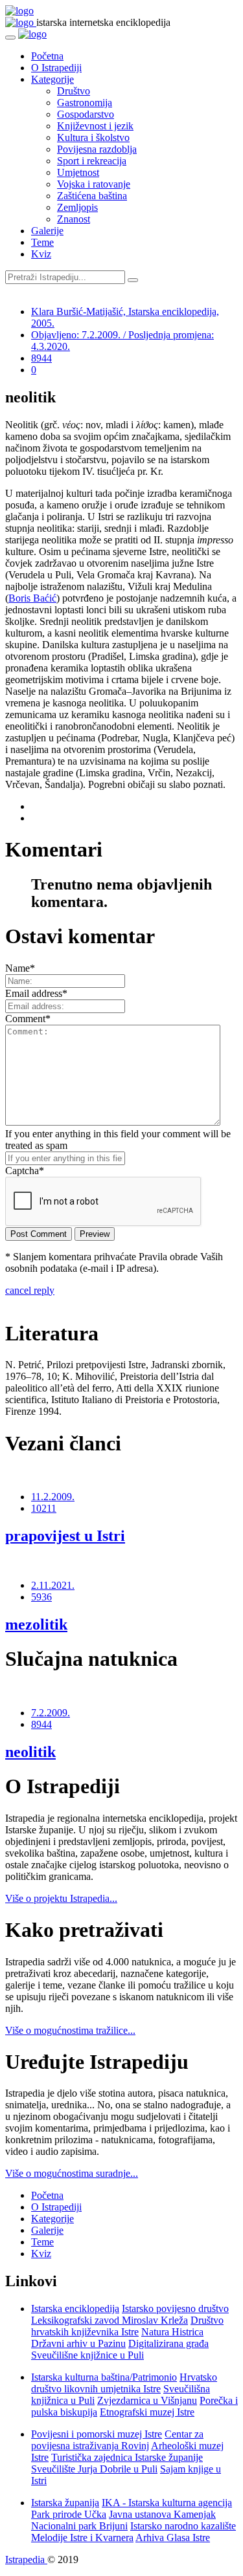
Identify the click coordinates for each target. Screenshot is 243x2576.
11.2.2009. (53, 1497)
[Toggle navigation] (10, 38)
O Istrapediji (56, 68)
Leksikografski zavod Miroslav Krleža (110, 2320)
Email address (36, 993)
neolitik (30, 1752)
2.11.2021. (53, 1585)
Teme (42, 242)
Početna (47, 56)
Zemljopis (77, 207)
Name (20, 968)
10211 (44, 1508)
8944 (41, 358)
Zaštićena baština (92, 196)
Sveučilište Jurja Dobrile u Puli (94, 2469)
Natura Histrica (172, 2332)
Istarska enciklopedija (75, 2309)
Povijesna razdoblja (97, 149)
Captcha (25, 1171)
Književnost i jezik (95, 126)
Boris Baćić (32, 598)
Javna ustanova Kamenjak (162, 2514)
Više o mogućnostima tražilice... (70, 2030)
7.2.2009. (51, 1713)
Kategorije (52, 79)
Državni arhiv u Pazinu (78, 2343)
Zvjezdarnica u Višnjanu (147, 2400)
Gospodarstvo (86, 114)
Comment (28, 1019)
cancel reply (30, 1290)
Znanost (74, 219)
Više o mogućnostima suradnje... (72, 2173)
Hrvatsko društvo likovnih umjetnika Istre (124, 2383)
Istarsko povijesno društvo (175, 2309)
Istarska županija (65, 2503)
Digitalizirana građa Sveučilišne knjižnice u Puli (120, 2349)
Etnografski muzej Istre (147, 2412)
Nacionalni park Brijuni (79, 2526)
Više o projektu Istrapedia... (61, 1898)
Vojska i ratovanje (94, 184)
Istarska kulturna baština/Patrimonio (104, 2377)
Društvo (74, 91)
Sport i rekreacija (92, 161)
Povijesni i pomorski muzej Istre (97, 2434)
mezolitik (36, 1624)
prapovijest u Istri (65, 1536)
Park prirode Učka (69, 2514)
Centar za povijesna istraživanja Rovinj (117, 2440)
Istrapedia (26, 2560)
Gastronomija (85, 103)
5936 (41, 1597)
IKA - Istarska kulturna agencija (167, 2503)
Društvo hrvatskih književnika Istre (127, 2326)
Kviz (41, 254)
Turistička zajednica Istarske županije (127, 2457)
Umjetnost (78, 172)
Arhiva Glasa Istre (173, 2538)
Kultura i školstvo (93, 137)
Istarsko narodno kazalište (183, 2526)
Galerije (47, 231)
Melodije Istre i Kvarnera (82, 2538)
